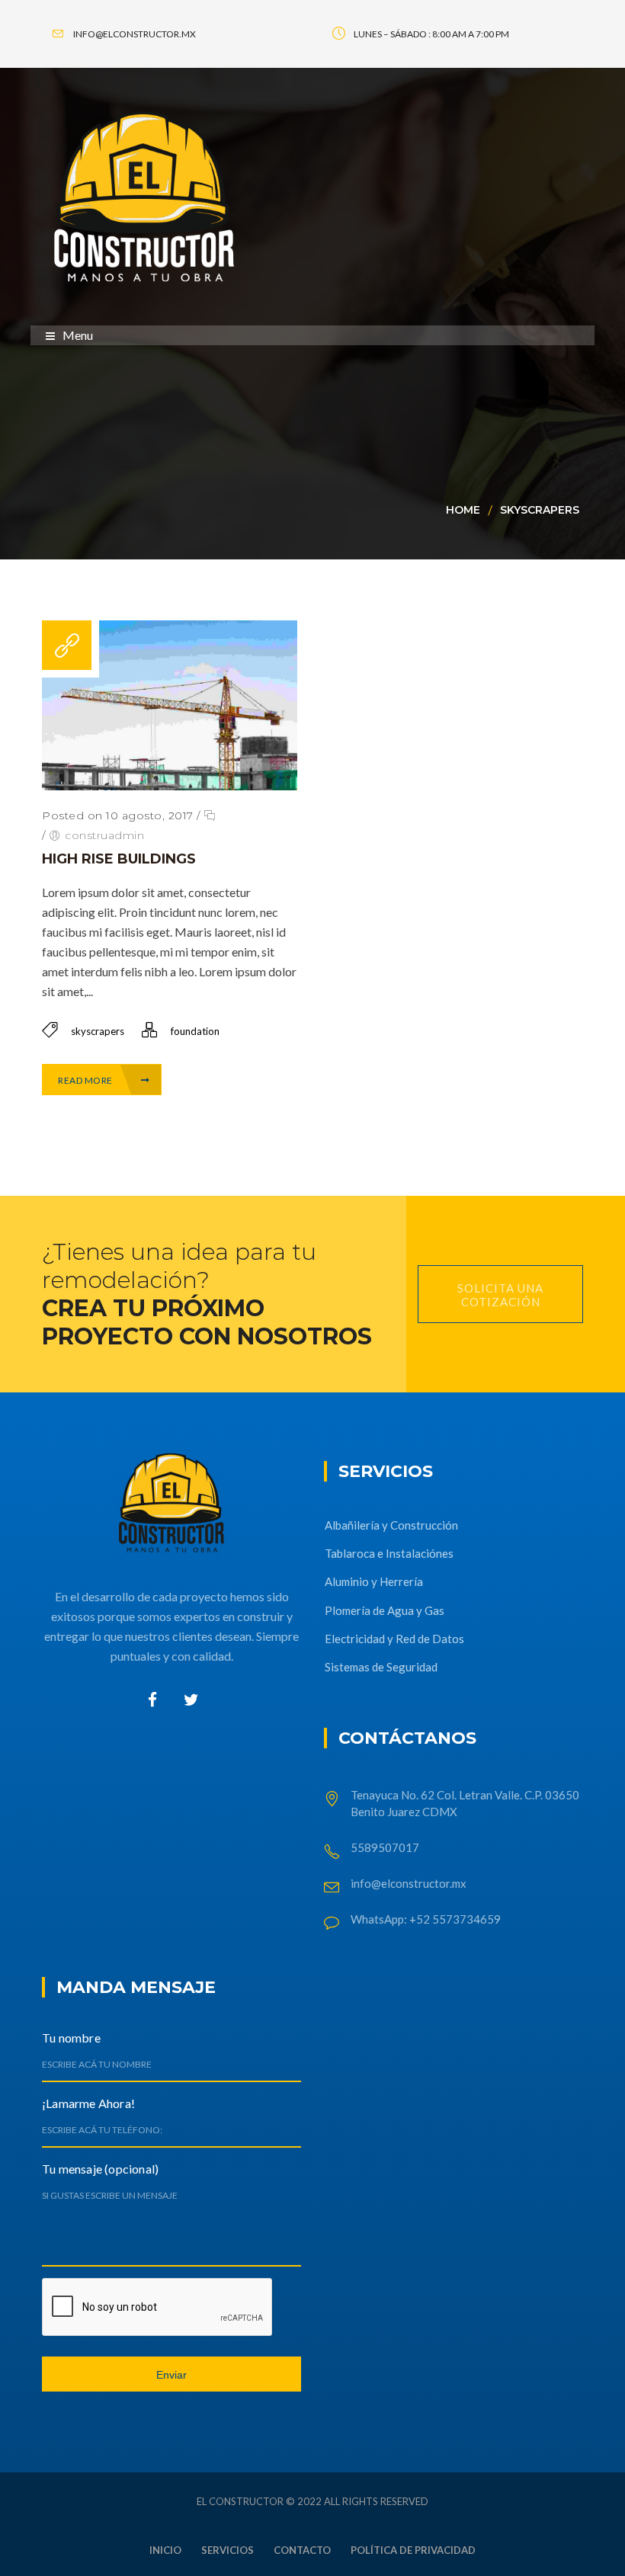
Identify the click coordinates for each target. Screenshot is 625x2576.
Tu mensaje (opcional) (100, 2169)
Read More (86, 1080)
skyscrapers (540, 510)
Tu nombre (71, 2038)
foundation (195, 1031)
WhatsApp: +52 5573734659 (426, 1919)
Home (463, 510)
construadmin (104, 835)
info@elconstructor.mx (409, 1883)
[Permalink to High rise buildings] (170, 785)
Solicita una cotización (500, 1295)
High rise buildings (119, 859)
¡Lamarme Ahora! (88, 2103)
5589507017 (386, 1847)
